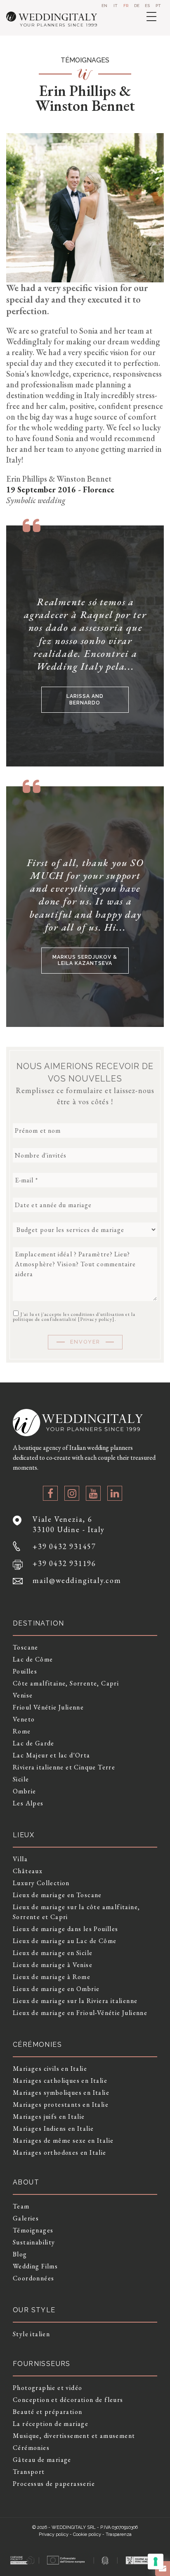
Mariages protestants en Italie (61, 2104)
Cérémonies (31, 2448)
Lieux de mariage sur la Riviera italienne (75, 2001)
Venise (23, 1695)
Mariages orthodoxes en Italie (60, 2152)
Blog (20, 2254)
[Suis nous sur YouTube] (93, 1493)
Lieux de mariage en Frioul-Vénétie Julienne (80, 2013)
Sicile (21, 1779)
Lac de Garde (34, 1743)
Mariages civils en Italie (50, 2069)
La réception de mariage (51, 2424)
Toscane (26, 1647)
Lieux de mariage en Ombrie (56, 1989)
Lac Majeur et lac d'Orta (52, 1755)
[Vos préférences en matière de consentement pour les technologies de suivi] (156, 2562)
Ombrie (24, 1791)
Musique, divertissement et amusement (74, 2436)
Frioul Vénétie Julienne (48, 1707)
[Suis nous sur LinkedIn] (115, 1493)
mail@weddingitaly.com (77, 1580)
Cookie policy (87, 2534)
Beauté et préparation (47, 2412)
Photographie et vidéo (47, 2388)
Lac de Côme (33, 1659)
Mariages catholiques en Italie (60, 2081)
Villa (20, 1859)
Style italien (31, 2334)
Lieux (24, 1835)
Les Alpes (28, 1803)
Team (21, 2206)
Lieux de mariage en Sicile (53, 1953)
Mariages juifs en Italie (49, 2116)
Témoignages (33, 2230)
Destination (38, 1623)
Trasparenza (119, 2534)
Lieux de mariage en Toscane (57, 1895)
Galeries (26, 2218)
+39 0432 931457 (64, 1546)
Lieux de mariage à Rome (52, 1977)
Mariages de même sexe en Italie (63, 2140)
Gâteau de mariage (42, 2460)
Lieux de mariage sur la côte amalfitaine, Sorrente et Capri (76, 1912)
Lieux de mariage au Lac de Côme (65, 1941)
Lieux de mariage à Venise (53, 1965)
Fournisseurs (42, 2364)
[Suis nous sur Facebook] (50, 1493)
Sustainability (34, 2242)
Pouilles (25, 1671)
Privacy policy (96, 1319)
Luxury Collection (41, 1883)
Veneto (24, 1719)
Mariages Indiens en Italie (53, 2128)
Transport (29, 2472)
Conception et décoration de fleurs (68, 2400)
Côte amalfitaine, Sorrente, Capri (66, 1683)
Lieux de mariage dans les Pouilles (66, 1929)
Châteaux (28, 1871)
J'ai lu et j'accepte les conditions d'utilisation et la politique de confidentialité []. (74, 1316)
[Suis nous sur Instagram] (72, 1493)
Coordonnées (33, 2278)
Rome (22, 1731)
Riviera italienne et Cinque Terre (64, 1767)
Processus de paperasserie (54, 2484)
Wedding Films (35, 2266)
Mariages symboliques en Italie (61, 2093)
